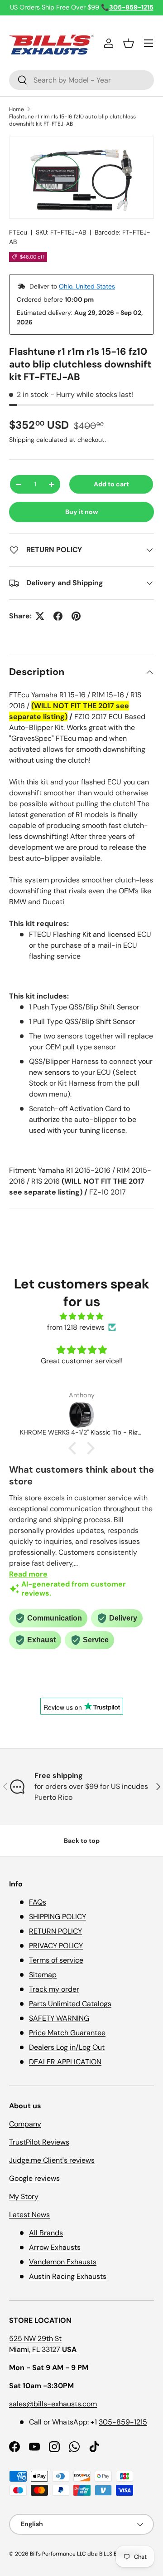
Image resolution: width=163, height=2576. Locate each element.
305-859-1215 (123, 2422)
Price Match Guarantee (67, 2033)
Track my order (54, 1989)
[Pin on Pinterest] (76, 616)
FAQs (38, 1902)
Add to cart (111, 484)
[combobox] (81, 80)
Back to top (82, 1841)
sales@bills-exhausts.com (53, 2404)
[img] (81, 1316)
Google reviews (34, 2178)
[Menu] (149, 43)
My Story (24, 2196)
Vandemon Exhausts (63, 2262)
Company (25, 2124)
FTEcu (18, 232)
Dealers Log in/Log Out (67, 2047)
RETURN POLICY (55, 1931)
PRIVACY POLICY (56, 1946)
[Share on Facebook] (58, 616)
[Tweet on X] (40, 616)
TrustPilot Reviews (39, 2142)
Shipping (22, 440)
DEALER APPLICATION (65, 2062)
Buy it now (82, 512)
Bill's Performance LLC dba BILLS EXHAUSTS (85, 2554)
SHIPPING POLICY (58, 1917)
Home (17, 109)
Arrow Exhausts (55, 2247)
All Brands (46, 2233)
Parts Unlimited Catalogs (70, 2004)
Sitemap (43, 1975)
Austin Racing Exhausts (68, 2276)
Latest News (29, 2215)
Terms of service (56, 1960)
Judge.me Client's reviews (52, 2160)
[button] (129, 43)
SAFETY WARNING (59, 2018)
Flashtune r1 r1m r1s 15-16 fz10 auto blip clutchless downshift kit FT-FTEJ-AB (72, 120)
